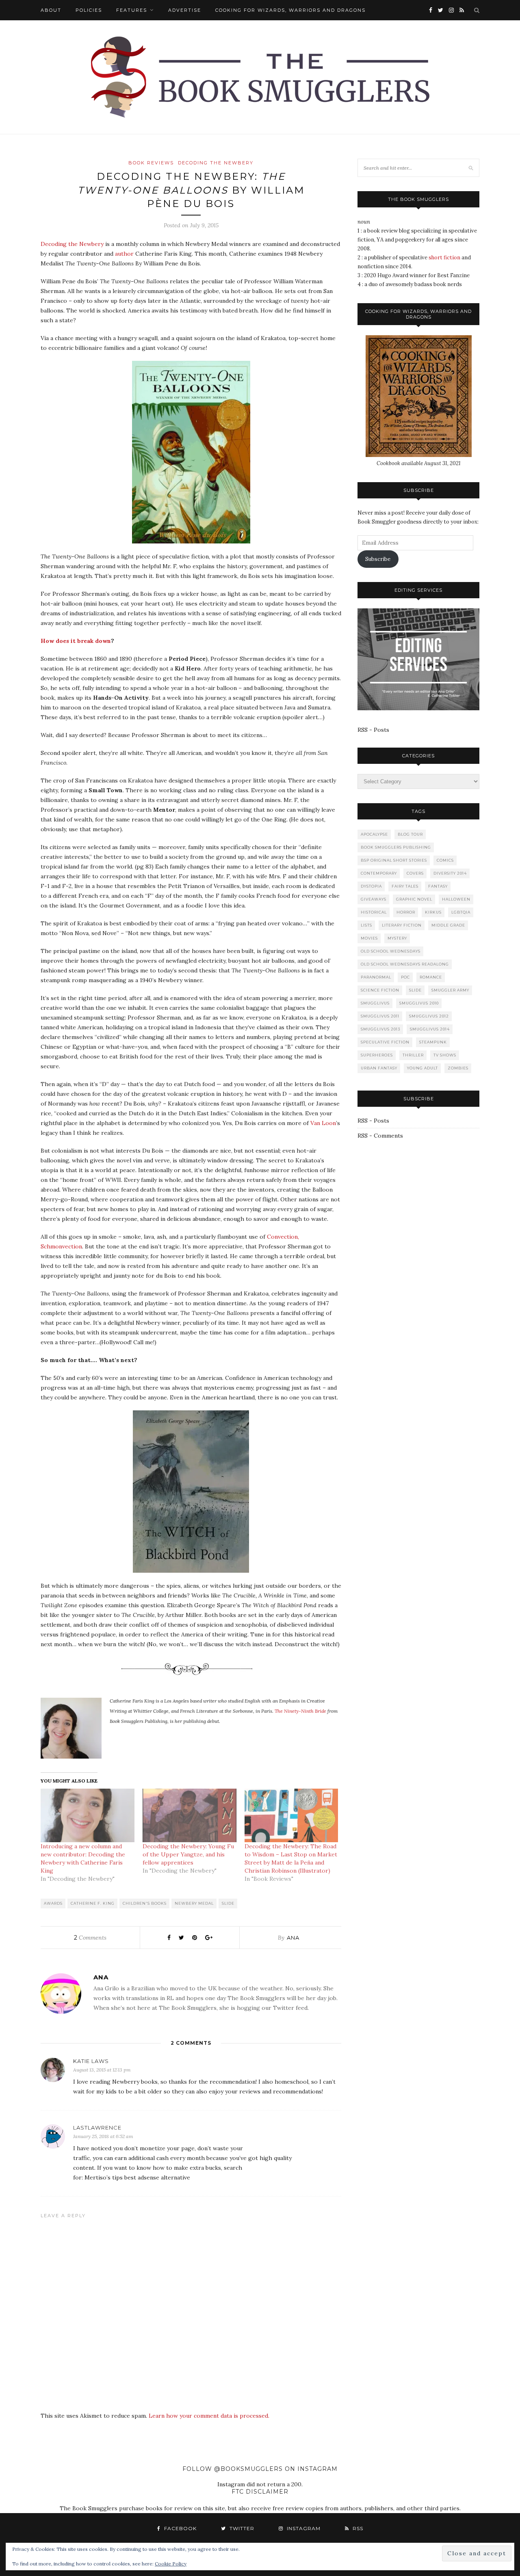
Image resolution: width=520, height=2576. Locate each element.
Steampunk (433, 1042)
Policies (89, 10)
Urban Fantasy (379, 1068)
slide (228, 1903)
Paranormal (376, 977)
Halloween (456, 899)
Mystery (397, 938)
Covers (415, 873)
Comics (445, 860)
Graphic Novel (414, 899)
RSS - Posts (373, 730)
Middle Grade (448, 925)
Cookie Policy (171, 2564)
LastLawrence (97, 2128)
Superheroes (377, 1055)
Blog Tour (410, 834)
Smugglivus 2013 (380, 1029)
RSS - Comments (380, 1136)
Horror (406, 912)
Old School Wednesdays (391, 951)
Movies (369, 938)
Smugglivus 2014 (430, 1029)
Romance (431, 977)
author (124, 254)
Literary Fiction (402, 925)
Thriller (413, 1055)
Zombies (458, 1068)
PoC (405, 977)
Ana (293, 1938)
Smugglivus (375, 1003)
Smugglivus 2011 (380, 1016)
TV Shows (445, 1055)
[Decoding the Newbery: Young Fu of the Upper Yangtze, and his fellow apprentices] (190, 1815)
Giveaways (374, 899)
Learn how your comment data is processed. (209, 2416)
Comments (90, 1938)
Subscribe (378, 559)
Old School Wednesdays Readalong (405, 964)
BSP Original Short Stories (394, 860)
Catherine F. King (93, 1903)
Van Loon (323, 1123)
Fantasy (438, 886)
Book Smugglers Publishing (396, 847)
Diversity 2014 (450, 873)
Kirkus (433, 912)
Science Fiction (380, 990)
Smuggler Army (450, 990)
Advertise (185, 10)
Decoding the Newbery (216, 163)
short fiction (444, 258)
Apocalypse (374, 834)
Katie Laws (91, 2061)
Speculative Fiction (385, 1042)
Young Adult (422, 1068)
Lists (366, 925)
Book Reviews (151, 163)
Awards (53, 1903)
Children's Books (145, 1903)
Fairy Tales (405, 886)
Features (132, 10)
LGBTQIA (461, 912)
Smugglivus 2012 (429, 1016)
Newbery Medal (194, 1903)
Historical (374, 912)
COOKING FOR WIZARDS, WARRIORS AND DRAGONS (290, 10)
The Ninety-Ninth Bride (300, 1711)
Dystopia (371, 886)
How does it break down (76, 641)
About (51, 10)
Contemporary (379, 873)
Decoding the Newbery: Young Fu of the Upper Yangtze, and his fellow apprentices (188, 1854)
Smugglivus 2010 (419, 1003)
